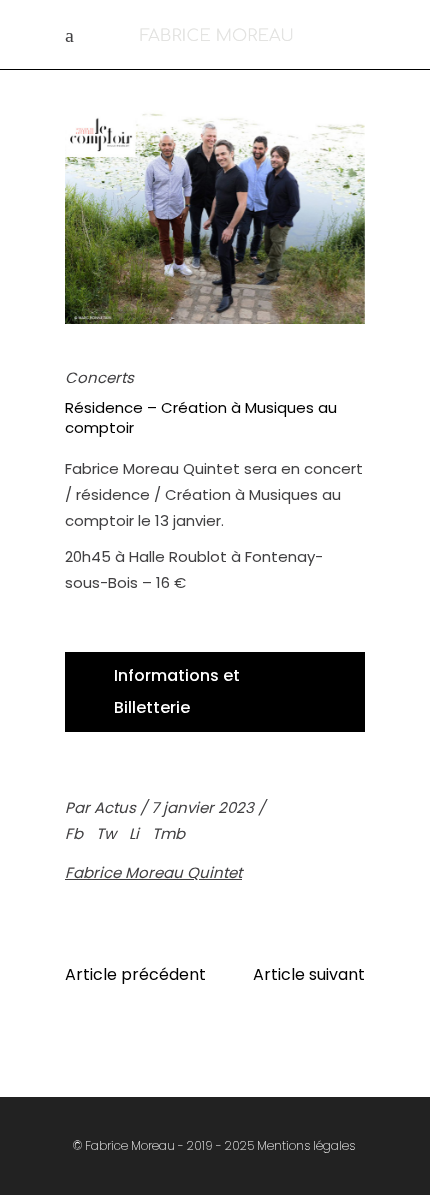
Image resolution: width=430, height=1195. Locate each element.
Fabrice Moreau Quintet (153, 872)
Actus (117, 807)
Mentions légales (306, 1145)
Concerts (99, 377)
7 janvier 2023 (204, 807)
